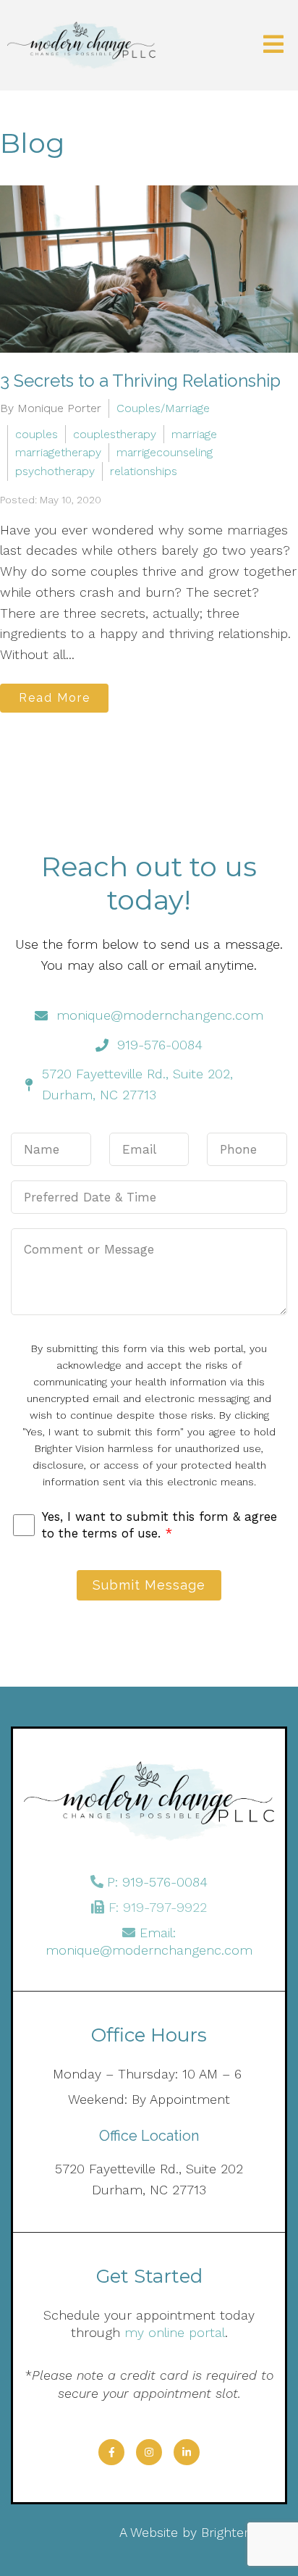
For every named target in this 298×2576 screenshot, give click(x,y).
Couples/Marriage (163, 408)
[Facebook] (111, 2452)
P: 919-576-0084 (157, 1882)
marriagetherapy (58, 452)
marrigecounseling (165, 452)
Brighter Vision (244, 2532)
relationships (144, 471)
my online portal (175, 2332)
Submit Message (149, 1585)
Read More (55, 698)
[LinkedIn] (187, 2452)
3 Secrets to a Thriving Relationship (140, 381)
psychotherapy (55, 471)
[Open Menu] (273, 45)
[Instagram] (149, 2452)
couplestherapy (115, 434)
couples (37, 434)
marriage (194, 434)
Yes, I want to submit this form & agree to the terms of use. (159, 1524)
